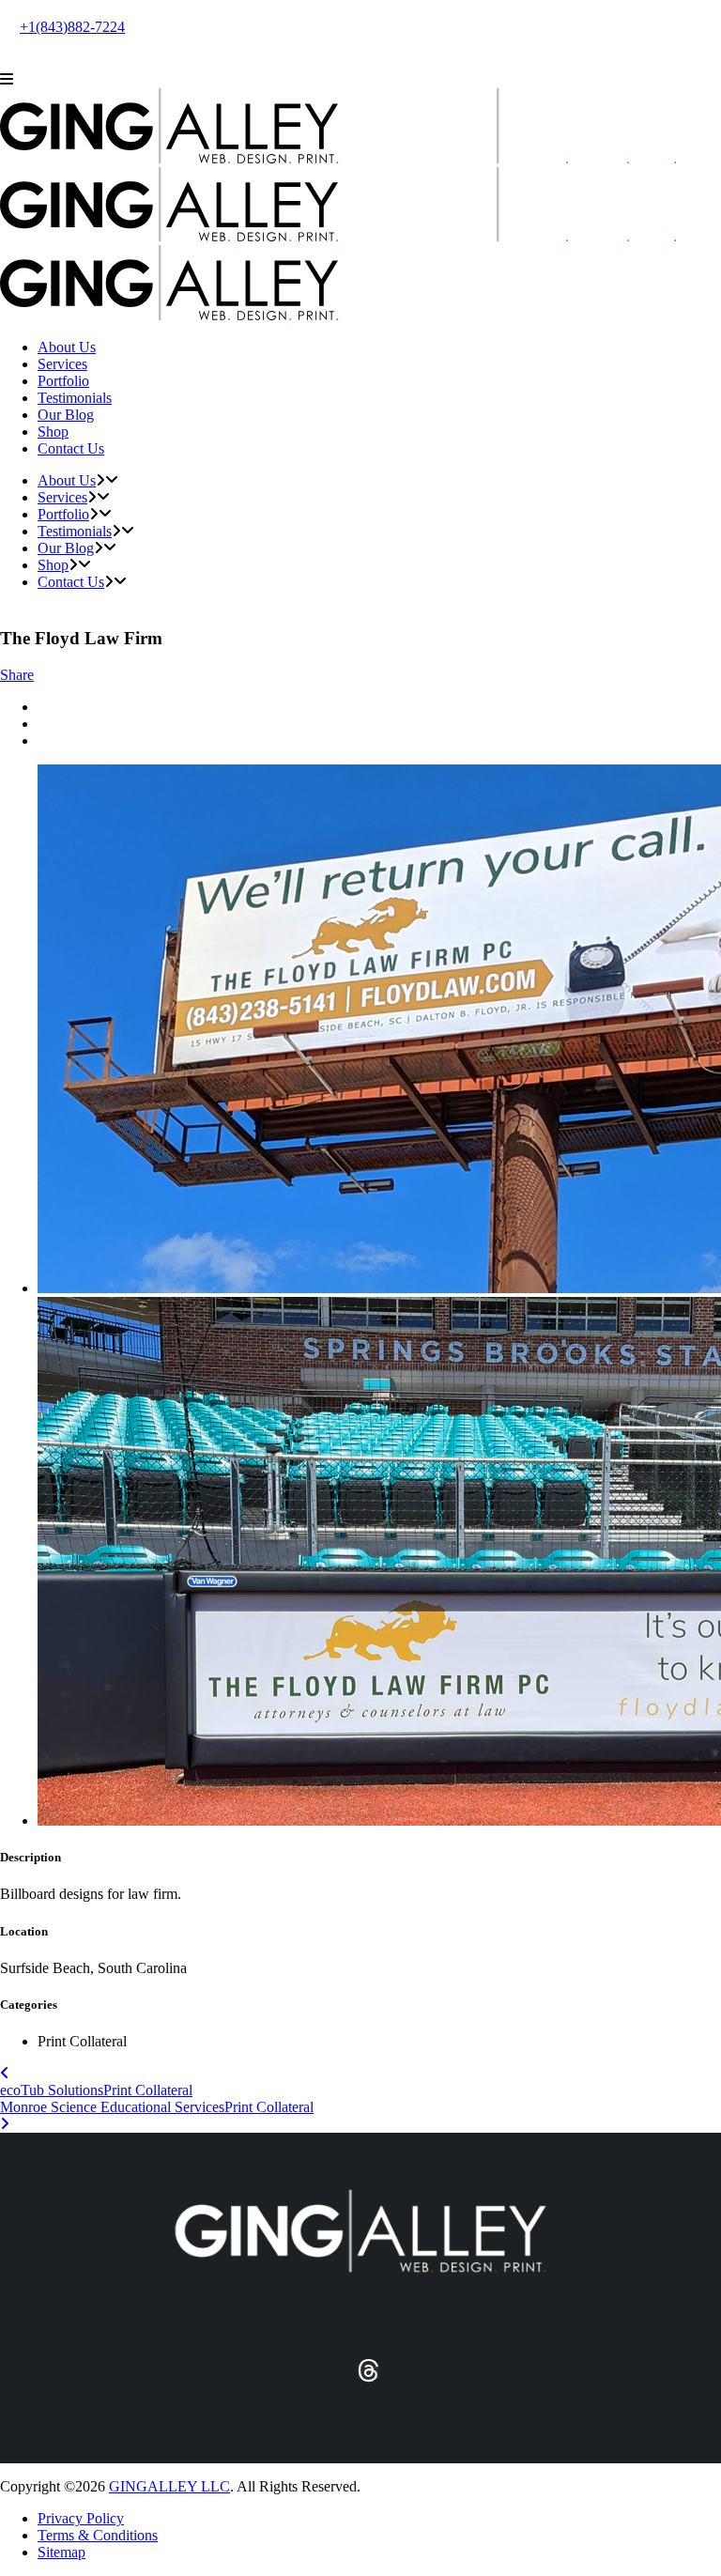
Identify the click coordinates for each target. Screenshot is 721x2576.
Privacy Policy (81, 2518)
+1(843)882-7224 (72, 27)
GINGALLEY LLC (169, 2486)
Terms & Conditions (98, 2535)
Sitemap (61, 2552)
